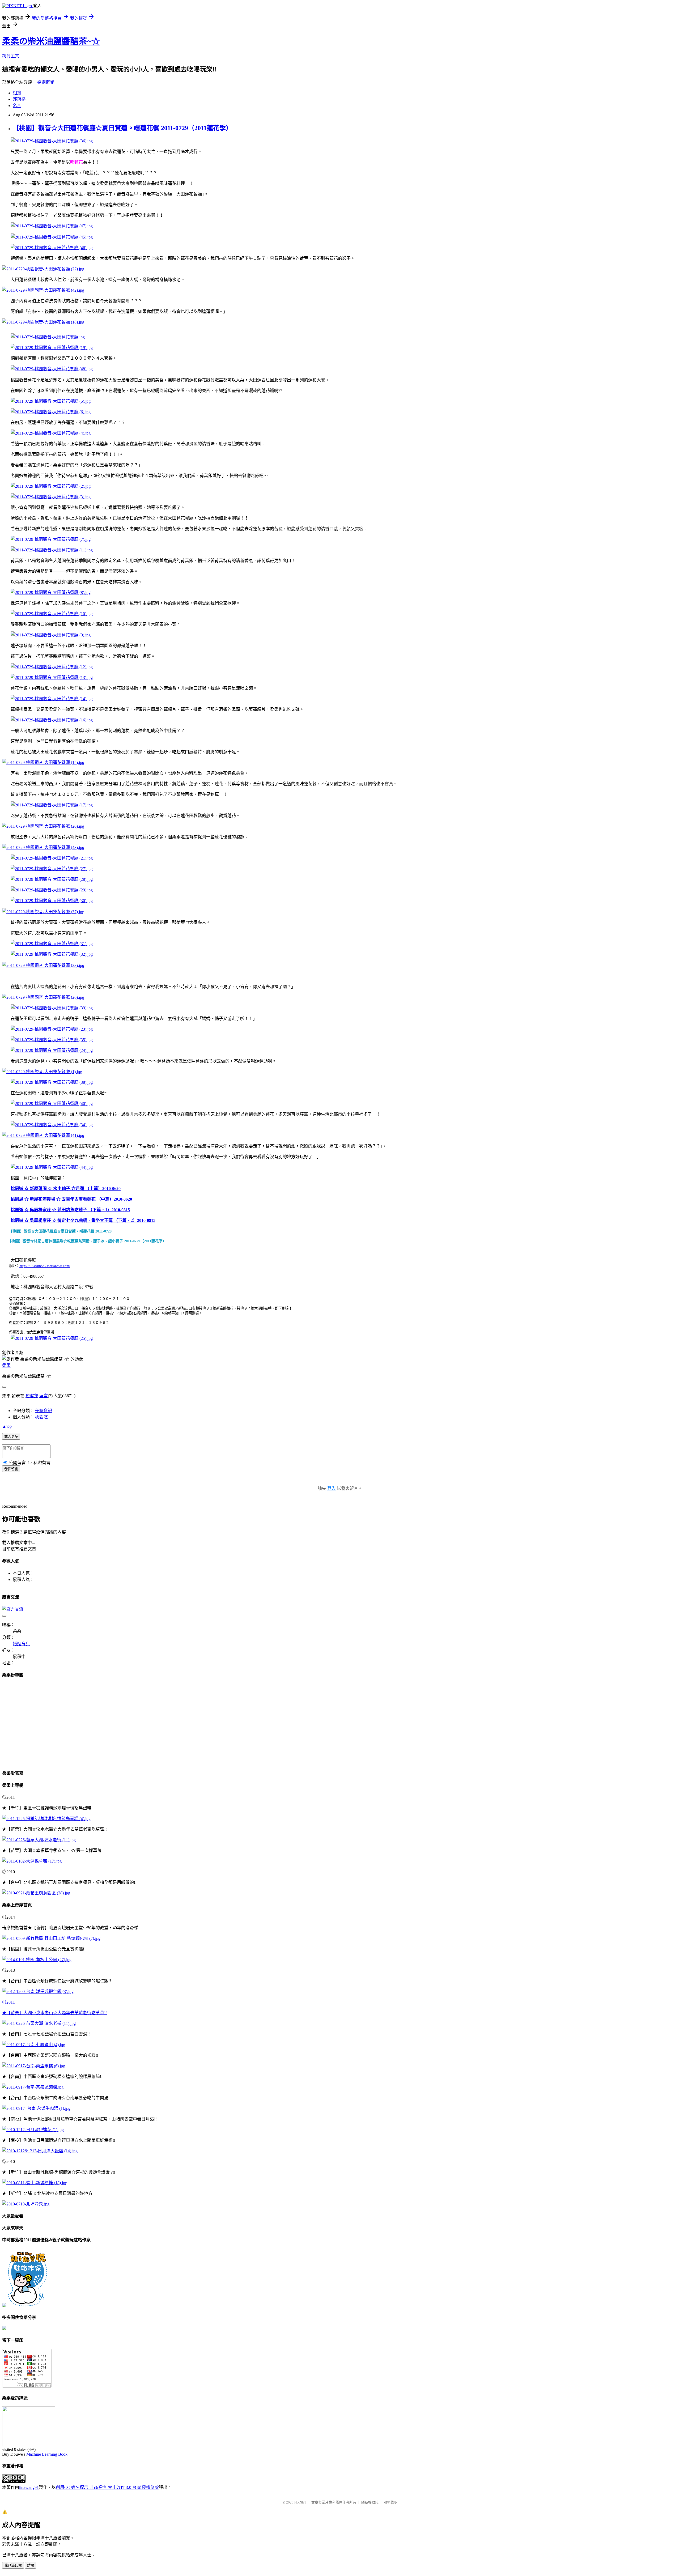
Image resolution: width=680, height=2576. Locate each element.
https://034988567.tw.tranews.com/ (45, 1266)
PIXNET (300, 2502)
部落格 (19, 99)
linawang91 (29, 2487)
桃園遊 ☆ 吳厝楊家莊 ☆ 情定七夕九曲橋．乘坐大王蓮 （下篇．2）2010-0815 (83, 1220)
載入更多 (11, 1437)
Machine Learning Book (47, 2454)
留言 (44, 1396)
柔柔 (6, 1365)
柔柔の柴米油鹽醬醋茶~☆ (51, 41)
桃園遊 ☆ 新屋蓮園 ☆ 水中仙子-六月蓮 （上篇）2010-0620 (66, 1189)
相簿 (17, 93)
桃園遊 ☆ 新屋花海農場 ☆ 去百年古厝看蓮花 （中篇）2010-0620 (71, 1199)
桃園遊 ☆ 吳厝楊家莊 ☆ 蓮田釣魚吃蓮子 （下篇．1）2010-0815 (70, 1210)
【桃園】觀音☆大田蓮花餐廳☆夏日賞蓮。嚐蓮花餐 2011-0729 (61, 1231)
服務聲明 (390, 2502)
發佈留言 (11, 1469)
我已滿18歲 (13, 2566)
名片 (17, 106)
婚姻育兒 (46, 82)
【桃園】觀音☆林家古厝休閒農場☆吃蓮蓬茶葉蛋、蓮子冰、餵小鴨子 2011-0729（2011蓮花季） (88, 1241)
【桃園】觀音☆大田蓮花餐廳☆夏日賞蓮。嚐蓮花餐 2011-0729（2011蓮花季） (122, 128)
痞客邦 (32, 1396)
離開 (31, 2566)
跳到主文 (11, 56)
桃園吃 (41, 1417)
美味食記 (44, 1411)
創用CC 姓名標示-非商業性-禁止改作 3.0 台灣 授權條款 (107, 2487)
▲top (7, 1426)
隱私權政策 (370, 2502)
